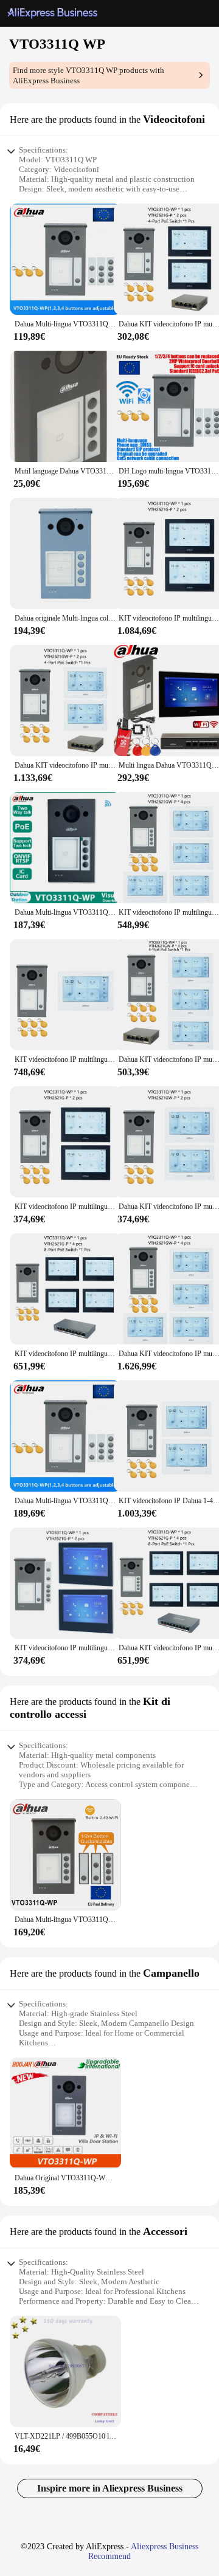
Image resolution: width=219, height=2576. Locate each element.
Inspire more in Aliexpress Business (110, 2488)
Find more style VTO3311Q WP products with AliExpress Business (89, 75)
